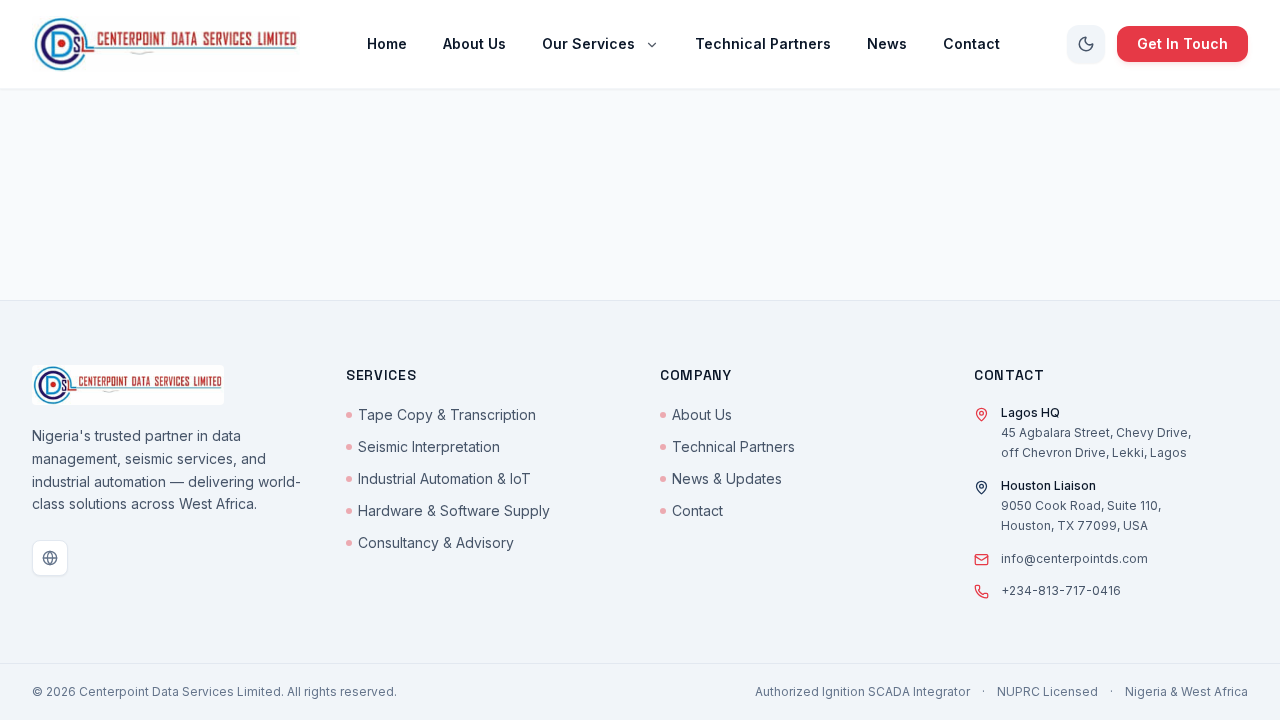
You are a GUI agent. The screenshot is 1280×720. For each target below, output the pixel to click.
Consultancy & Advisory (436, 542)
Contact (697, 510)
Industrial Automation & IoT (444, 478)
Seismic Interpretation (429, 446)
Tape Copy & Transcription (447, 414)
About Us (702, 414)
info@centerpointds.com (1074, 558)
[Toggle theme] (1086, 44)
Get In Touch (1182, 43)
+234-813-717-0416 (1061, 590)
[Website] (50, 558)
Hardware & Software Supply (454, 510)
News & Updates (727, 478)
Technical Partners (733, 446)
